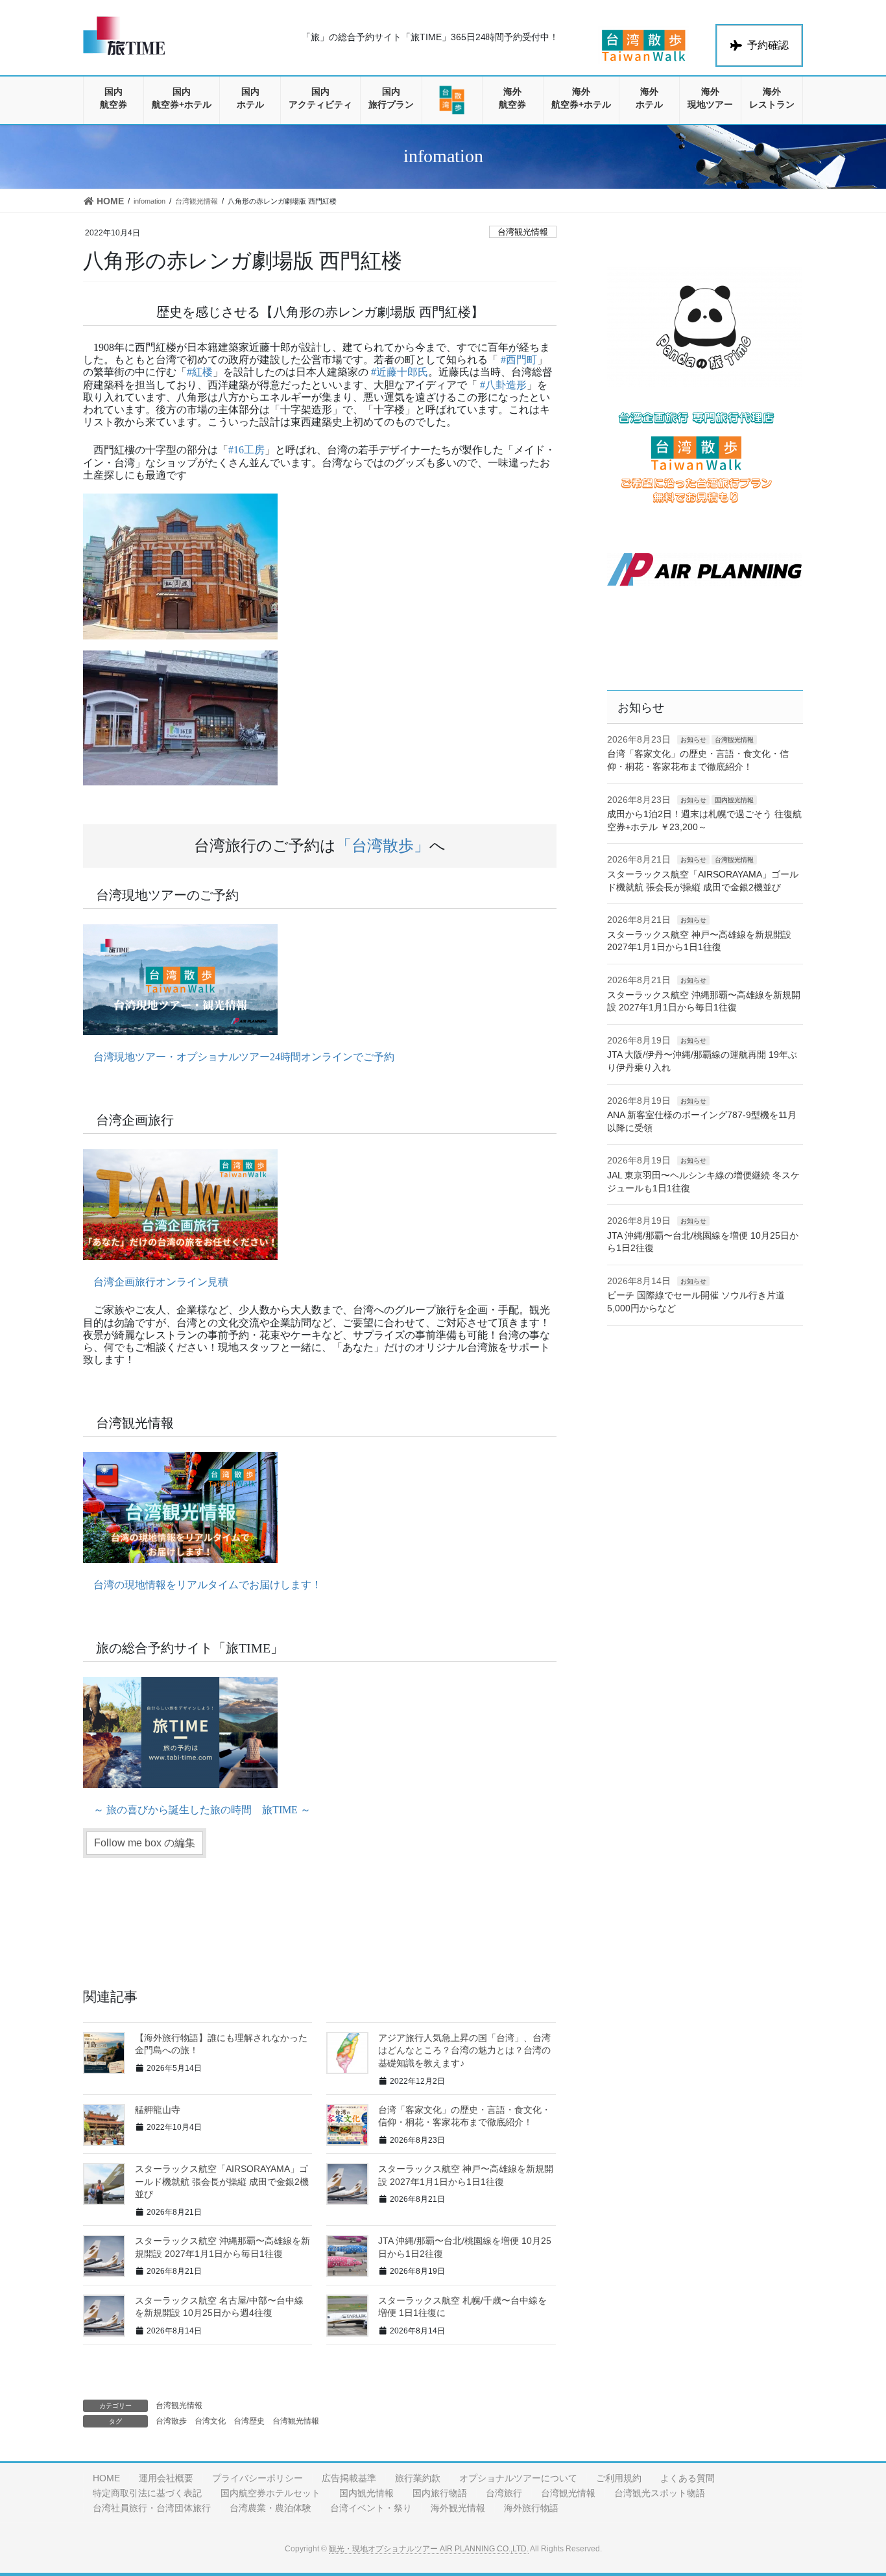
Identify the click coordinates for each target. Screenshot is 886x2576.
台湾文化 (210, 2421)
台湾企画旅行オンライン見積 (161, 1282)
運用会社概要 (166, 2478)
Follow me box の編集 (145, 1843)
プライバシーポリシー (257, 2478)
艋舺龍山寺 (158, 2110)
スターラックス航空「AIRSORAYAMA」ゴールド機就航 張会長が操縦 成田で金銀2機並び (222, 2181)
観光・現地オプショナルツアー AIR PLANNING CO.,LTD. (429, 2549)
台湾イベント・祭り (371, 2508)
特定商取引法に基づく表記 (147, 2493)
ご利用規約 (619, 2478)
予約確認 (768, 45)
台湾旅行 (504, 2493)
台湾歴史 (249, 2421)
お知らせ (693, 740)
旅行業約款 (418, 2478)
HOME (106, 2478)
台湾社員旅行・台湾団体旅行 (152, 2508)
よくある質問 (688, 2478)
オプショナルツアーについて (518, 2478)
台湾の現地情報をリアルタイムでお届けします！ (208, 1585)
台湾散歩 (171, 2421)
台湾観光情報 (523, 232)
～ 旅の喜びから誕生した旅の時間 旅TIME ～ (202, 1810)
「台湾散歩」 (383, 846)
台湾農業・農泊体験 (270, 2508)
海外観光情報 (458, 2508)
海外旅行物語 (531, 2508)
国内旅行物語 (440, 2493)
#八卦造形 (503, 385)
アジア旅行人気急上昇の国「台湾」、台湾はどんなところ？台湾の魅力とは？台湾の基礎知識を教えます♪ (464, 2050)
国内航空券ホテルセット (270, 2493)
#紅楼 (200, 372)
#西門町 (519, 360)
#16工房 (246, 450)
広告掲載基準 (349, 2478)
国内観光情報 (734, 800)
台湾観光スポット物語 (660, 2493)
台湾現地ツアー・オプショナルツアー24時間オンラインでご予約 (244, 1057)
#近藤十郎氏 (400, 372)
